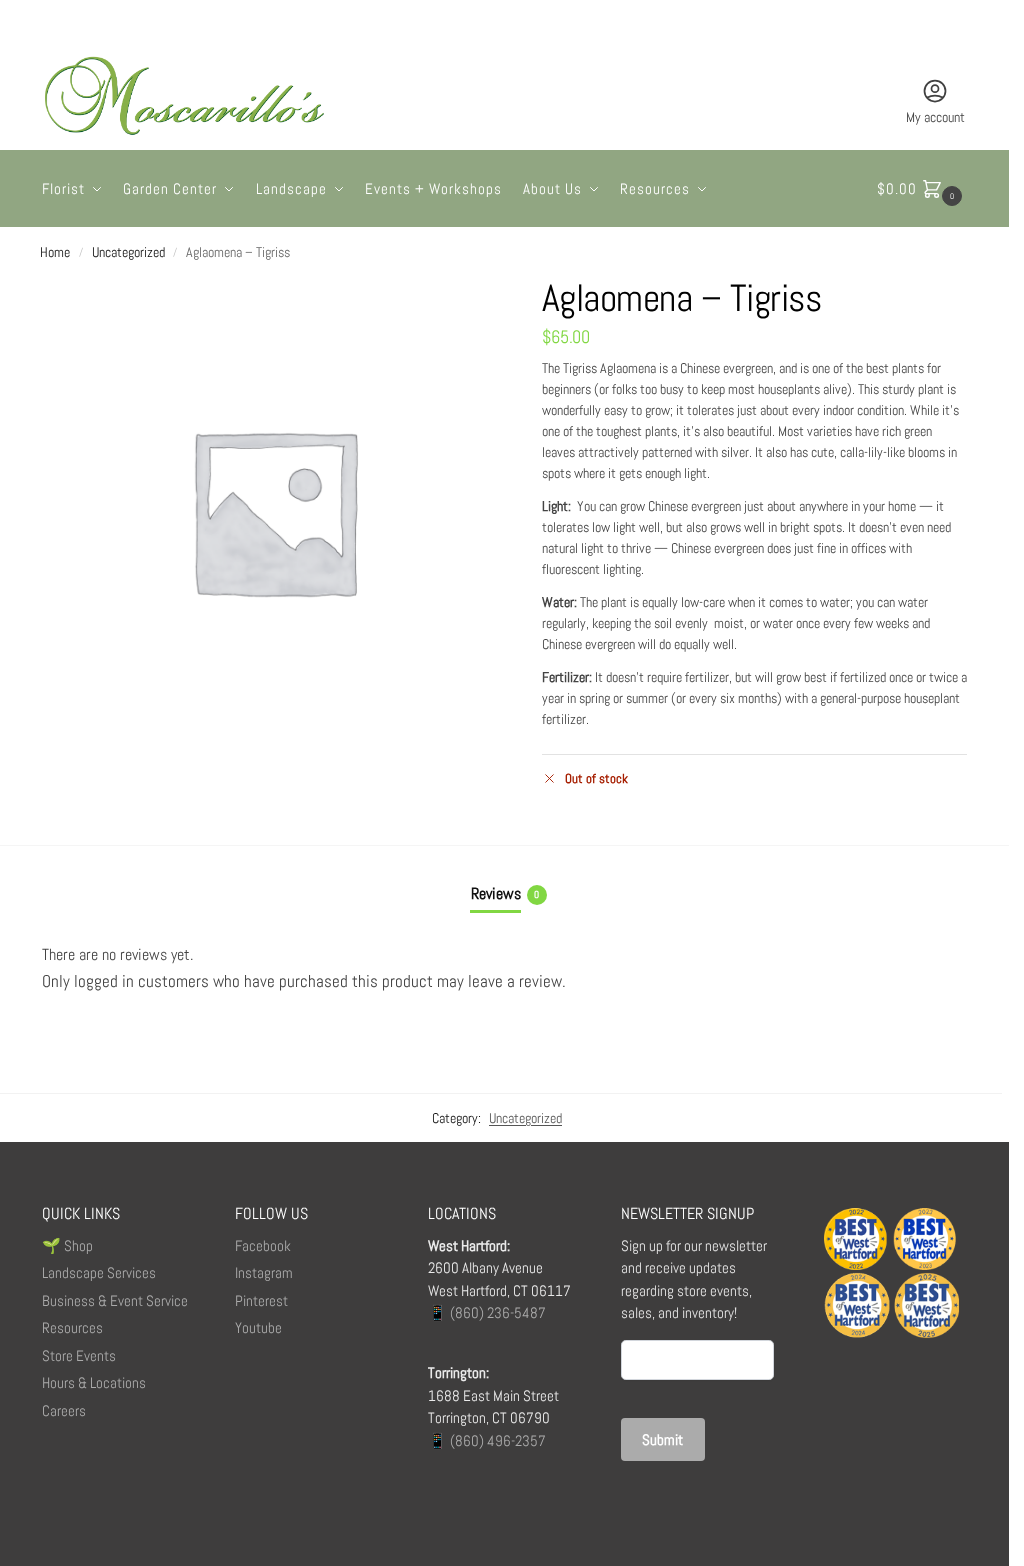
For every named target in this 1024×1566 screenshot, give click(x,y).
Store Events (79, 1355)
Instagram (264, 1272)
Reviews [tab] (505, 893)
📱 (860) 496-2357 (487, 1440)
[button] (922, 189)
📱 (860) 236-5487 (487, 1312)
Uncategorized (128, 252)
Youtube (258, 1327)
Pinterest (261, 1300)
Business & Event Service (115, 1300)
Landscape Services (99, 1272)
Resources (72, 1327)
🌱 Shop (69, 1245)
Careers (64, 1410)
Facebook (263, 1245)
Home (55, 252)
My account (935, 117)
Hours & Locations (94, 1382)
